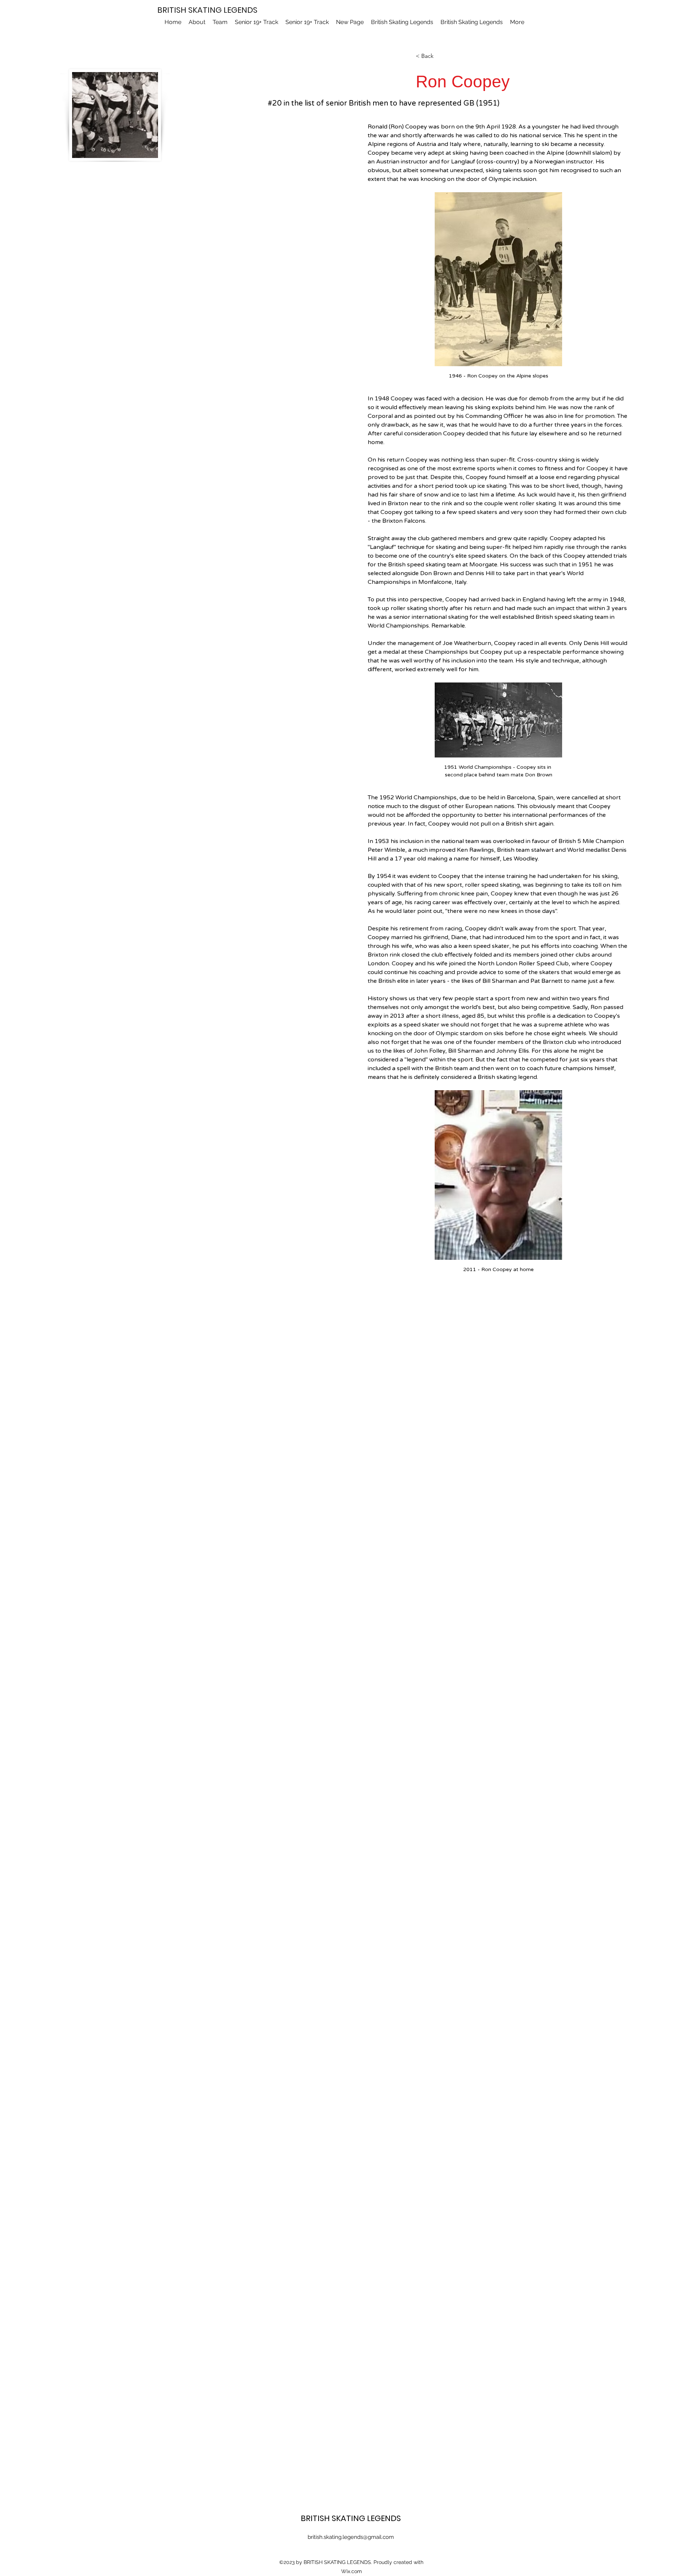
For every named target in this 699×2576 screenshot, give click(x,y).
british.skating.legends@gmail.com (351, 2537)
